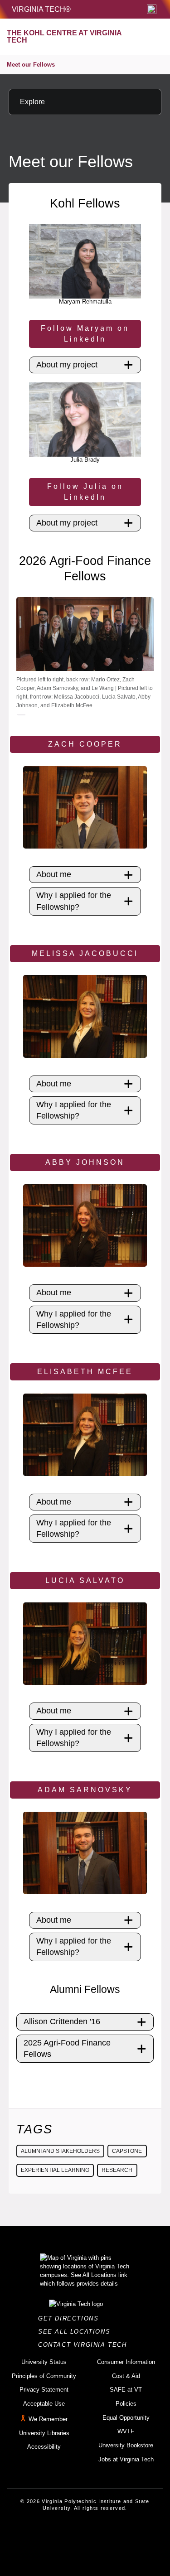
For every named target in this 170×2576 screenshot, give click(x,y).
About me (54, 874)
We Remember (48, 2419)
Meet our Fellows (31, 65)
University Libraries (44, 2433)
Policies (126, 2404)
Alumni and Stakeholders (60, 2151)
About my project (67, 365)
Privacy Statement (44, 2390)
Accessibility (44, 2447)
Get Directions (71, 2318)
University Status (44, 2362)
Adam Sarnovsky (85, 1790)
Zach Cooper (85, 744)
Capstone (127, 2151)
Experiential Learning (55, 2170)
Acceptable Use (44, 2404)
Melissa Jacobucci (85, 953)
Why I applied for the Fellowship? (74, 901)
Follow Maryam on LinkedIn (85, 334)
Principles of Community (44, 2376)
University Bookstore (126, 2445)
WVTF (126, 2431)
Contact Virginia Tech (85, 2345)
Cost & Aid (126, 2376)
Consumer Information (126, 2362)
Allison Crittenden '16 (62, 2021)
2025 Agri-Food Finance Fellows (67, 2048)
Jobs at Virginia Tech (126, 2459)
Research (117, 2170)
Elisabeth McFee (85, 1372)
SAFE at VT (126, 2390)
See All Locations (77, 2332)
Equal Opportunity (126, 2418)
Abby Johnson (85, 1162)
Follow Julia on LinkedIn (85, 492)
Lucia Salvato (85, 1580)
